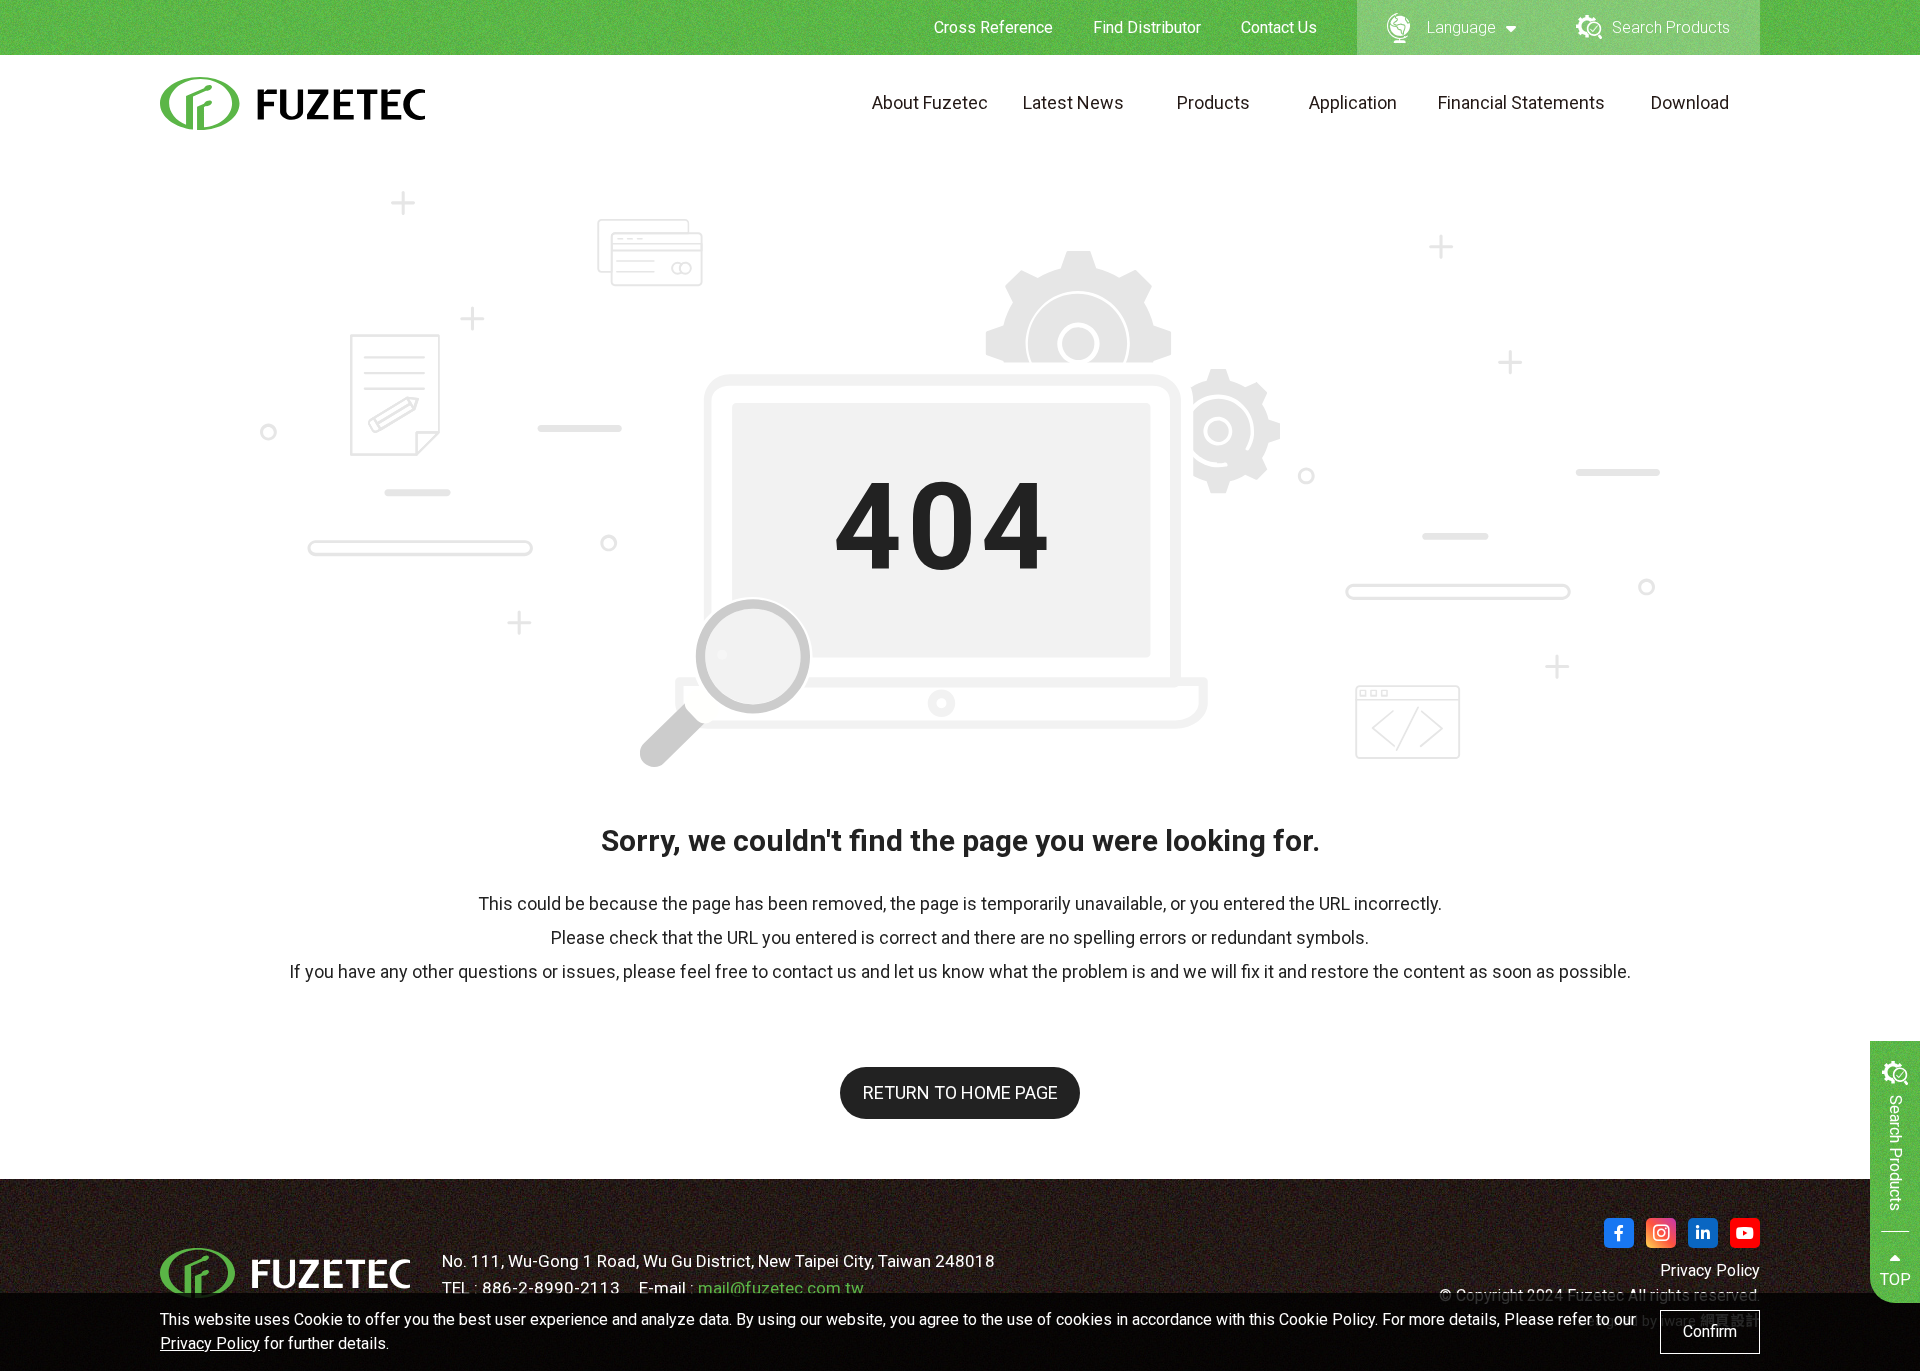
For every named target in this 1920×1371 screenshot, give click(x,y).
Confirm (1710, 1331)
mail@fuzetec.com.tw (781, 1288)
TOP (1895, 1279)
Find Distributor (1147, 27)
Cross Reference (993, 27)
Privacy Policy (1710, 1270)
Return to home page (960, 1092)
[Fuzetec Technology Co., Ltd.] (293, 103)
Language (1461, 27)
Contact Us (1279, 27)
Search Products (1671, 27)
